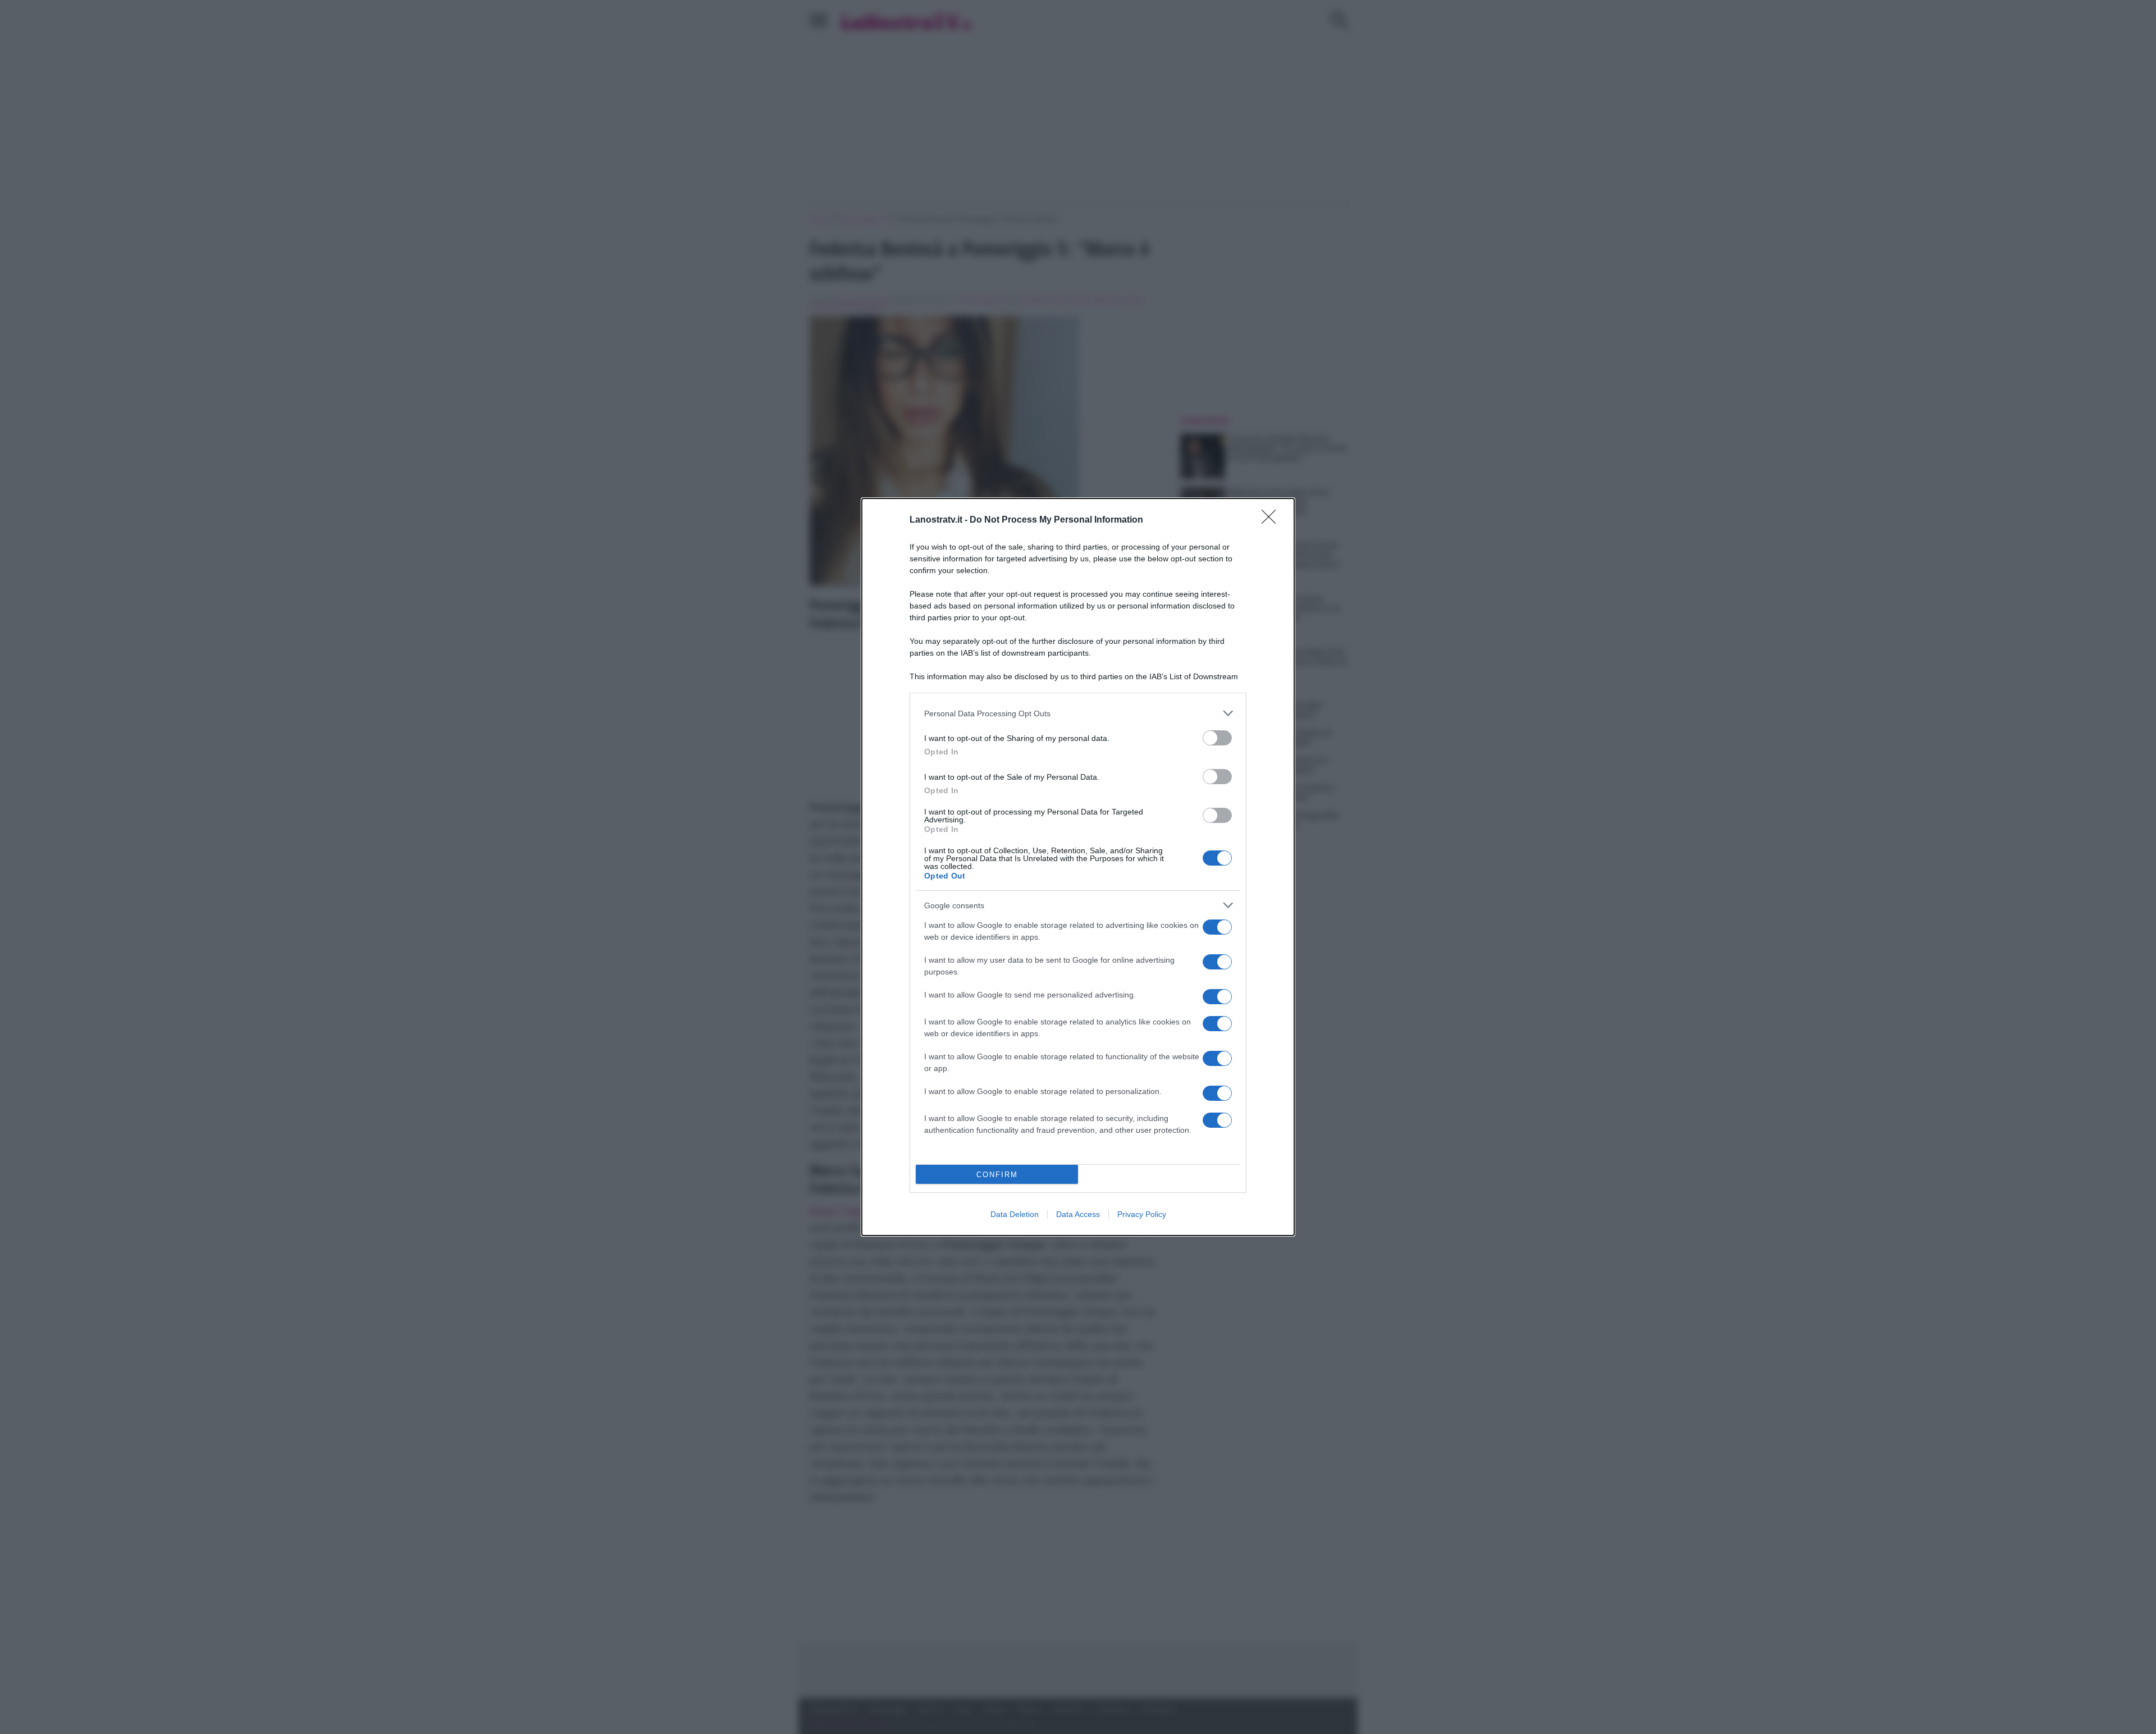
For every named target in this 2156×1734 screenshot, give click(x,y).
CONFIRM (997, 1175)
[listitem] (1078, 713)
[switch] (1217, 738)
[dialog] (1078, 867)
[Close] (1272, 520)
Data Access (1078, 1214)
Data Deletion (1015, 1214)
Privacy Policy (1142, 1214)
